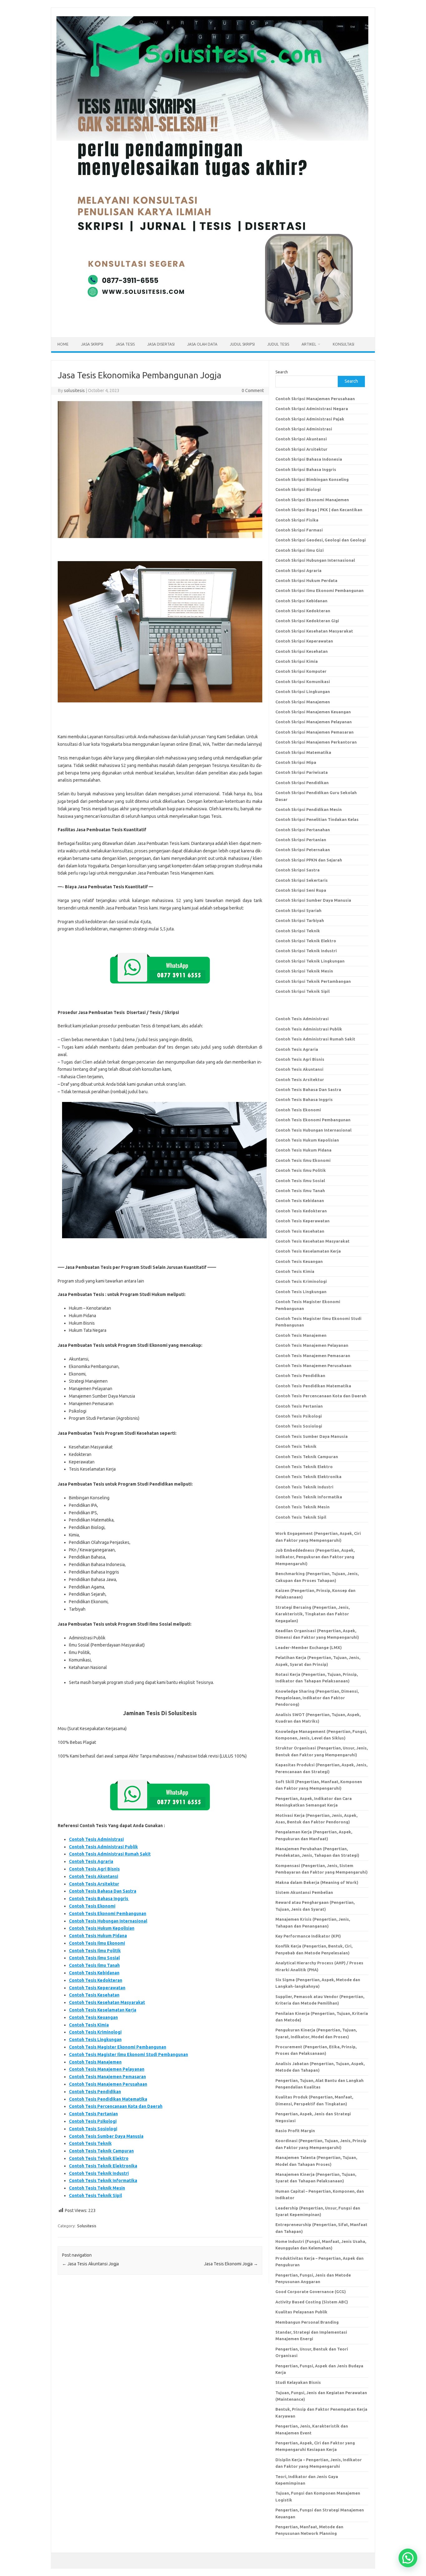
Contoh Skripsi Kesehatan (302, 651)
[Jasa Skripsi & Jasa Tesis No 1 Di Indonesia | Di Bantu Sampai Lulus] (212, 327)
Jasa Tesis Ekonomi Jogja (231, 2264)
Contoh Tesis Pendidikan (95, 2092)
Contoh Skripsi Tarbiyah (300, 920)
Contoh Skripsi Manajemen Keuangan (313, 712)
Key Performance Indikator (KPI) (308, 1936)
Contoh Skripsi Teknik (298, 931)
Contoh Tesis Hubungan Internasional (108, 1921)
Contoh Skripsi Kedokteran (303, 611)
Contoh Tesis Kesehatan (94, 1995)
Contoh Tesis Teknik (90, 2143)
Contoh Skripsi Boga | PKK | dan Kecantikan (319, 510)
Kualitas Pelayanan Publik (301, 2312)
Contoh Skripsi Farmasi (299, 530)
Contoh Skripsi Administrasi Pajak (310, 419)
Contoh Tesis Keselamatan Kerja (103, 2010)
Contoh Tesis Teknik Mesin (97, 2188)
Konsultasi (344, 344)
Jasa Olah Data (202, 344)
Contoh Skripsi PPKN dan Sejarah (309, 860)
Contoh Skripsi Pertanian (301, 840)
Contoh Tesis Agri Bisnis (94, 1869)
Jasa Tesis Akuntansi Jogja (90, 2264)
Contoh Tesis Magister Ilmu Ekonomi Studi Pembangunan (128, 2054)
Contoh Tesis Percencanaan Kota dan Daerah (116, 2106)
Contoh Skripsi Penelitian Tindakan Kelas (317, 819)
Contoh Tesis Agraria (91, 1861)
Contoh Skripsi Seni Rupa (301, 890)
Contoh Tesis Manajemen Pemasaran (107, 2077)
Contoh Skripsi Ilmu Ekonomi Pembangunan (319, 590)
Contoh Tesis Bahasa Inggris (99, 1899)
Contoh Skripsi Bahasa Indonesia (309, 459)
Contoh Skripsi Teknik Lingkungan (310, 961)
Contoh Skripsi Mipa (296, 762)
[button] (408, 2558)
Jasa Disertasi (161, 344)
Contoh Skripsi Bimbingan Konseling (312, 479)
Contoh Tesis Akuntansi (94, 1876)
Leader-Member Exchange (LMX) (309, 1647)
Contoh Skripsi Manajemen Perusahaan (315, 399)
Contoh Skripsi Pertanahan (303, 830)
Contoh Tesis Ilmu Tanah (94, 1965)
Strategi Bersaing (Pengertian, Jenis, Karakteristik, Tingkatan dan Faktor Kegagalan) (312, 1614)
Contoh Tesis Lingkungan (95, 2040)
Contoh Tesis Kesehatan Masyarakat (107, 2002)
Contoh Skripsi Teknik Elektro (306, 941)
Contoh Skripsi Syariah (298, 910)
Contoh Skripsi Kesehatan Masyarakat (314, 631)
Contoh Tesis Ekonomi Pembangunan (108, 1914)
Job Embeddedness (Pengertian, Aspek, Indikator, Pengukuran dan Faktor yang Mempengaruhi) (315, 1557)
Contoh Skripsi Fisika (297, 520)
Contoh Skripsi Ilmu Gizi (300, 550)
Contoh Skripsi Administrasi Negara (312, 409)
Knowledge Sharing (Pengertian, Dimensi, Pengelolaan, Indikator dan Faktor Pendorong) (317, 1698)
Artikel (309, 344)
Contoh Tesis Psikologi (93, 2121)
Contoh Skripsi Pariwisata (302, 772)
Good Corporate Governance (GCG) (311, 2292)
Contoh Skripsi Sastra (298, 870)
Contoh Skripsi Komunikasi (303, 682)
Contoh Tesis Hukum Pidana (98, 1936)
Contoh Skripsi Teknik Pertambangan (313, 981)
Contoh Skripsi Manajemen (303, 702)
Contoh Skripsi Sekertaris (302, 880)
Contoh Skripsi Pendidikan (302, 783)
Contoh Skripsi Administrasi (304, 429)
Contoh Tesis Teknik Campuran (101, 2151)
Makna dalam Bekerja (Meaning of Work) (317, 1882)
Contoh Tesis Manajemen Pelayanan (107, 2069)
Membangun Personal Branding (307, 2322)
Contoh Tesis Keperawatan (97, 1988)
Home (63, 344)
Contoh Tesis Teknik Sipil (95, 2195)
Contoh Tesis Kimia (89, 2025)
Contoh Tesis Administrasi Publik (103, 1847)
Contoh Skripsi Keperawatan (304, 641)
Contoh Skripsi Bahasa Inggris (306, 469)
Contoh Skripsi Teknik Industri (306, 951)
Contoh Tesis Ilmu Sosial (94, 1958)
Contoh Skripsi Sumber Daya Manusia (313, 900)
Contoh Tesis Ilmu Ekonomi (97, 1943)
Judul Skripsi (242, 344)
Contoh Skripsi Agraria (298, 570)
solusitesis (74, 391)
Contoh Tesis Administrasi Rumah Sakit (110, 1854)
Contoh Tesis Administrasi (96, 1839)
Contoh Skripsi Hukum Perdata (306, 580)
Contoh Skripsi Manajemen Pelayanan (314, 722)
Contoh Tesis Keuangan (93, 2017)
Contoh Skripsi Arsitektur (301, 449)
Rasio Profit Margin (295, 2131)
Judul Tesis (278, 344)
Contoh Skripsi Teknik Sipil (303, 991)
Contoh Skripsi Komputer (301, 671)
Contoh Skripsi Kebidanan (301, 601)
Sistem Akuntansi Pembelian (304, 1892)
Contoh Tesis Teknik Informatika (103, 2181)
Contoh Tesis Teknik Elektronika (103, 2166)
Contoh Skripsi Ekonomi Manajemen (312, 500)
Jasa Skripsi (92, 344)
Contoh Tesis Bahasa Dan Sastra (103, 1891)
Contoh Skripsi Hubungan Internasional (315, 560)
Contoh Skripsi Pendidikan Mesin (309, 809)
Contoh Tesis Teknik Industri (99, 2173)
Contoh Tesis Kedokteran (96, 1980)
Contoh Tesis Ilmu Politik (95, 1951)
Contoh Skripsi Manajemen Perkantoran (316, 742)
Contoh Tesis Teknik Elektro (99, 2158)
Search (282, 372)
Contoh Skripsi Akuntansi (301, 439)
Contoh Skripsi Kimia (297, 661)
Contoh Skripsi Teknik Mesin (304, 971)
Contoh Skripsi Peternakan (303, 850)
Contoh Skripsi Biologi (298, 489)
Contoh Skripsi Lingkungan (303, 691)
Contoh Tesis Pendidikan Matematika (108, 2099)
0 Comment (253, 391)
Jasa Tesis (125, 344)
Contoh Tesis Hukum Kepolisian (102, 1928)
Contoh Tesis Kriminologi (95, 2032)
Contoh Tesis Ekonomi (92, 1906)
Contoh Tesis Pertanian (93, 2114)
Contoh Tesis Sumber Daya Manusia (106, 2136)
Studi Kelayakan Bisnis (298, 2382)
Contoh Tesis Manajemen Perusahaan (108, 2084)
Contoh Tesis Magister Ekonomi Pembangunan (118, 2047)
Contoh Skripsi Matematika (303, 752)
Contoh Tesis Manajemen (95, 2062)
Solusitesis (87, 2226)
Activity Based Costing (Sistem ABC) (312, 2302)
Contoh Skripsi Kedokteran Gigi (307, 621)
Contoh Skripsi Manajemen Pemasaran (315, 732)
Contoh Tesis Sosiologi (93, 2129)
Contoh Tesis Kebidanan (94, 1973)
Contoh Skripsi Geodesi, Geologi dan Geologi (321, 540)
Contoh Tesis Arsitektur (94, 1884)
